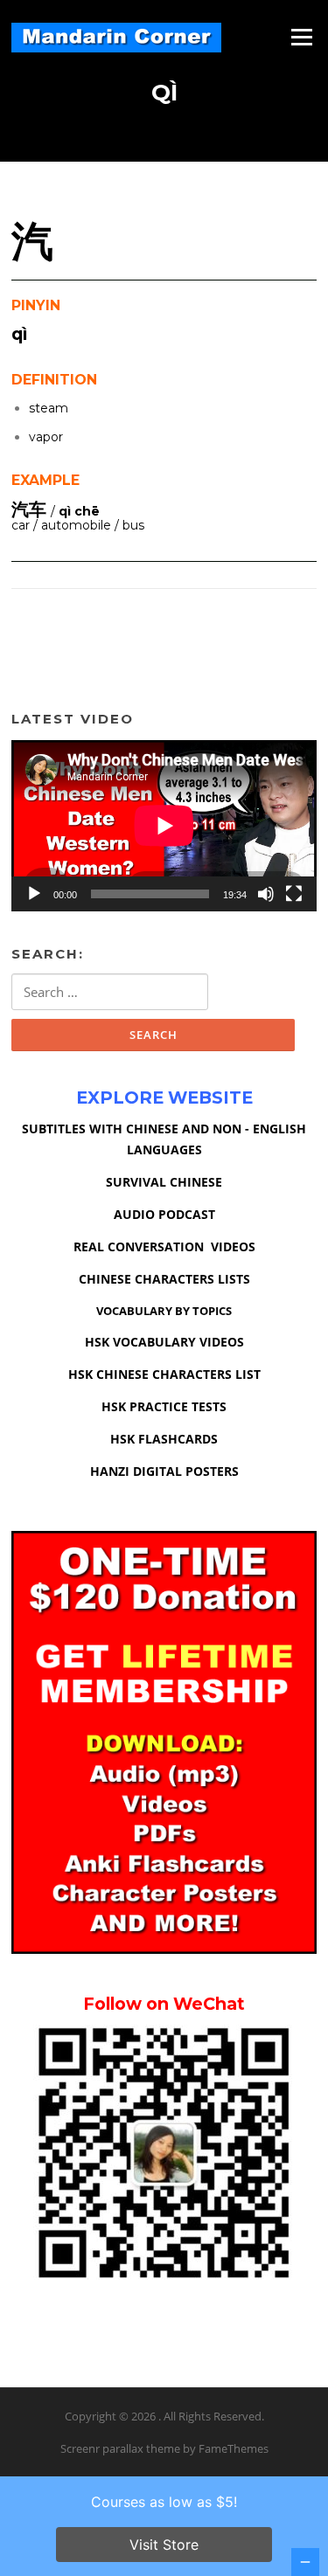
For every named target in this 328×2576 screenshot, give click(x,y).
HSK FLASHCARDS (164, 1439)
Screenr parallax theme (120, 2448)
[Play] (34, 894)
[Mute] (266, 894)
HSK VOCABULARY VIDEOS (164, 1342)
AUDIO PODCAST (164, 1214)
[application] (164, 826)
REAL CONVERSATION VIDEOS (164, 1246)
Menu (301, 37)
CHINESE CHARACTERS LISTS (164, 1279)
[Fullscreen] (294, 894)
